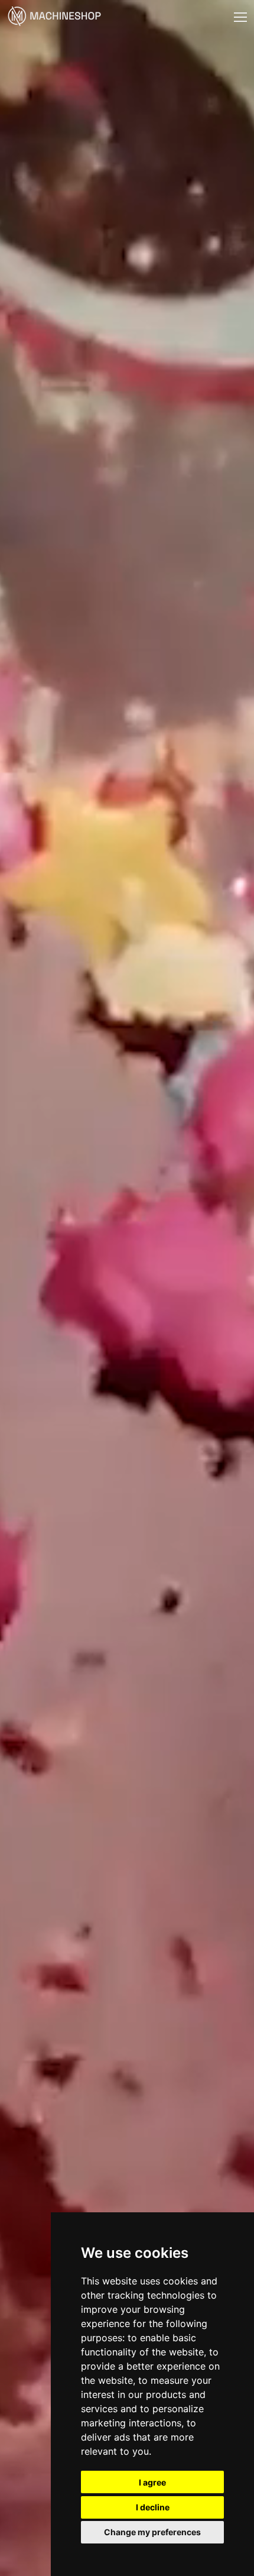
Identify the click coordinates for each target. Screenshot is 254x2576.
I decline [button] (153, 2507)
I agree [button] (152, 2482)
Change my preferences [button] (152, 2532)
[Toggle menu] (240, 17)
